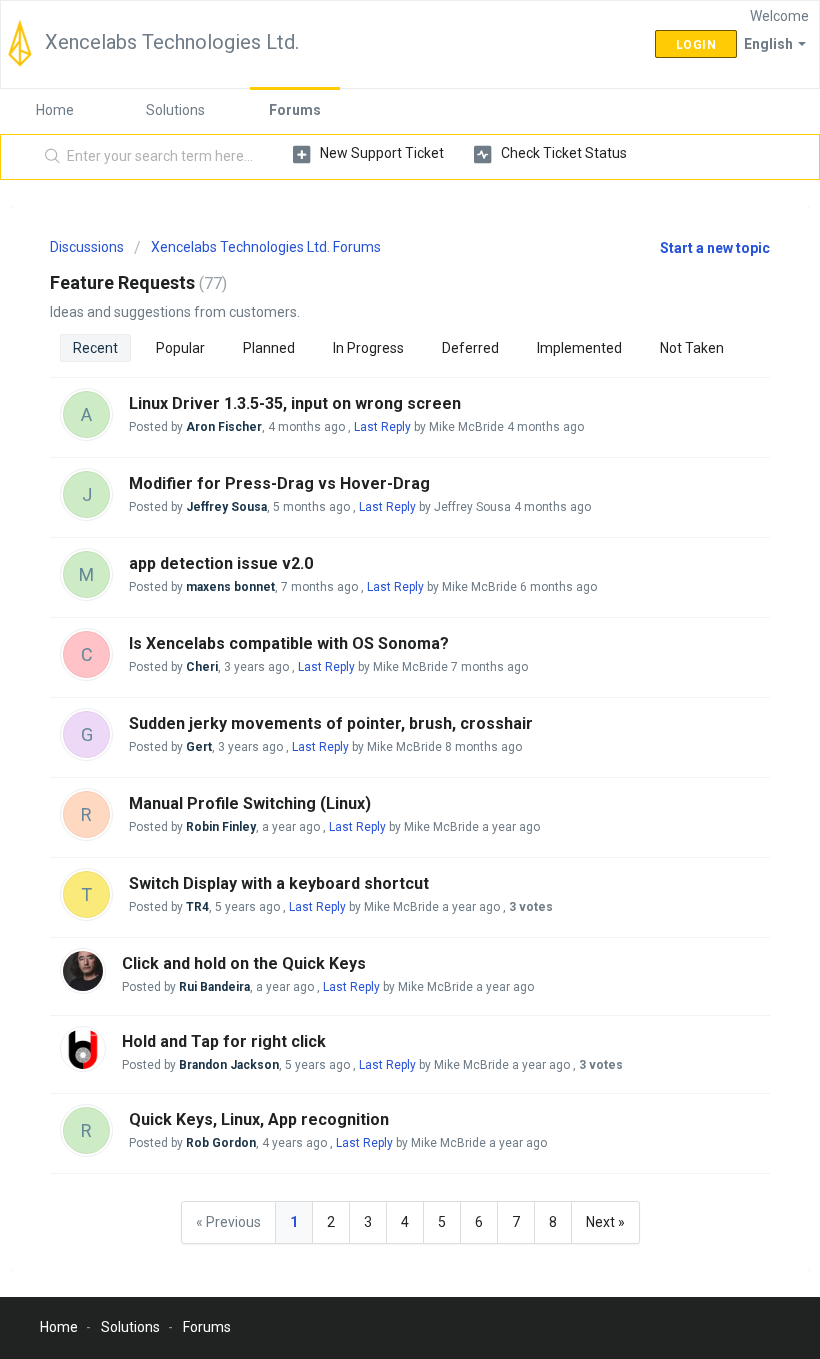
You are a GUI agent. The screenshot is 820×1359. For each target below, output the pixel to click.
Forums (295, 110)
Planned (269, 348)
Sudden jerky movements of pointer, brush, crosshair (331, 723)
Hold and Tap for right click (224, 1041)
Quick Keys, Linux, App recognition (259, 1119)
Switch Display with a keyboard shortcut (279, 883)
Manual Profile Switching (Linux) (250, 803)
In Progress (368, 348)
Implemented (579, 348)
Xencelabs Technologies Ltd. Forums (266, 247)
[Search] (48, 157)
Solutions (175, 110)
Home (55, 110)
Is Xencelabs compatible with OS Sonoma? (289, 643)
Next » (605, 1222)
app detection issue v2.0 (221, 563)
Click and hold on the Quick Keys (244, 963)
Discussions (87, 247)
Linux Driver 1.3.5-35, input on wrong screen (295, 403)
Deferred (470, 348)
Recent (95, 348)
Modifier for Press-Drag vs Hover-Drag (279, 483)
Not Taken (692, 348)
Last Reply (382, 427)
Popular (180, 348)
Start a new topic (715, 248)
